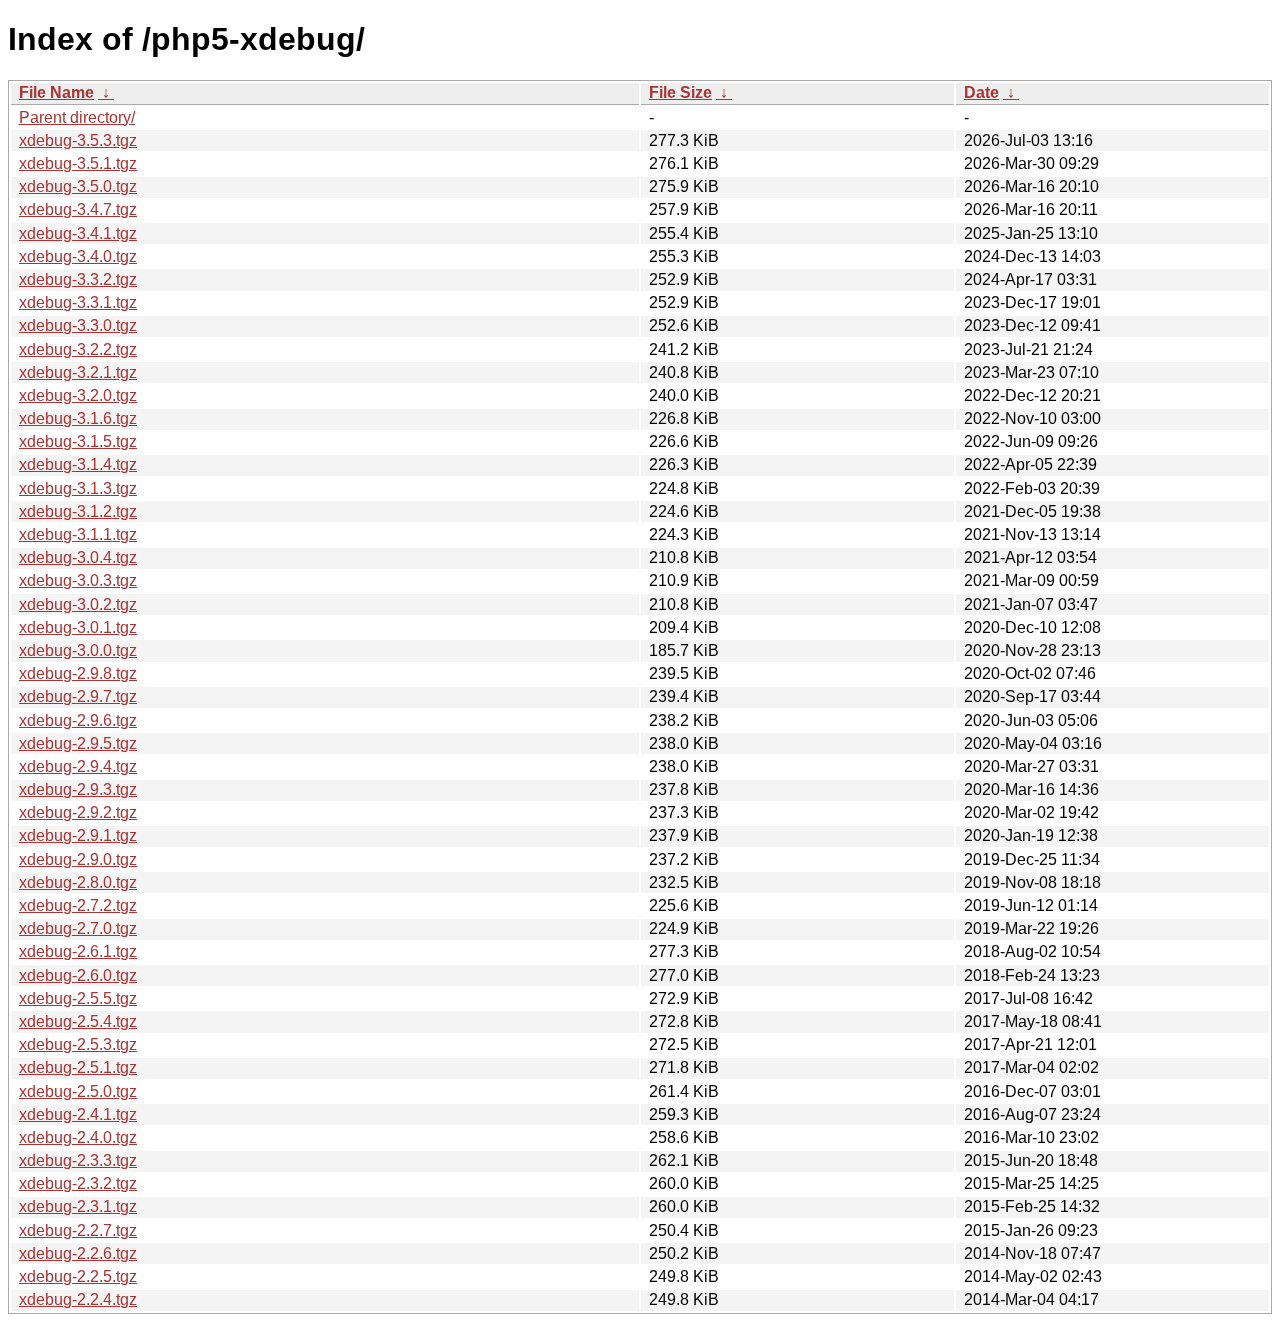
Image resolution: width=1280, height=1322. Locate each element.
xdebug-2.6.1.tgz (78, 951)
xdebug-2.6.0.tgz (78, 975)
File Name (56, 92)
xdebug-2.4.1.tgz (78, 1114)
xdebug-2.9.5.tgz (78, 743)
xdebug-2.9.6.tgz (78, 720)
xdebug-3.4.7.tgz (78, 209)
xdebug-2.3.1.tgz (78, 1206)
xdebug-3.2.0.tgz (78, 395)
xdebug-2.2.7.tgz (78, 1230)
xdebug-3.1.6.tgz (78, 418)
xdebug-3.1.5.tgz (78, 441)
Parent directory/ (77, 117)
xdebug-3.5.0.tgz (78, 186)
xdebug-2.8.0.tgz (78, 882)
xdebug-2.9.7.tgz (78, 696)
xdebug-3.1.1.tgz (78, 534)
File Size (680, 92)
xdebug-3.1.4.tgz (78, 464)
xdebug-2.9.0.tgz (78, 859)
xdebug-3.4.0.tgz (78, 256)
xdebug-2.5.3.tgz (78, 1044)
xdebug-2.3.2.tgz (78, 1183)
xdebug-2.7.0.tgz (78, 928)
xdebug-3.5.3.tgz (78, 140)
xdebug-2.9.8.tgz (78, 673)
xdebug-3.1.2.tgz (78, 511)
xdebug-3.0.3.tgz (78, 580)
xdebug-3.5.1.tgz (78, 163)
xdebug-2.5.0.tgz (78, 1091)
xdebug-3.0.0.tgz (78, 650)
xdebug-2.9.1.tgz (78, 835)
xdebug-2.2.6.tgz (78, 1253)
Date (981, 92)
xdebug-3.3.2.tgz (78, 279)
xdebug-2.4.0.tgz (78, 1137)
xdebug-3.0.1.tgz (78, 627)
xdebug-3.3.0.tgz (78, 325)
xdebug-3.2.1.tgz (78, 372)
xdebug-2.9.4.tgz (78, 766)
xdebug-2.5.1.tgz (78, 1067)
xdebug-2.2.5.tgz (78, 1276)
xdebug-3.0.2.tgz (78, 604)
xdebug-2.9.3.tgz (78, 789)
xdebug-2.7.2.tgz (78, 905)
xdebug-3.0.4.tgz (78, 557)
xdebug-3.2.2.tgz (78, 349)
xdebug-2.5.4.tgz (78, 1021)
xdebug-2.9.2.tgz (78, 812)
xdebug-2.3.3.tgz (78, 1160)
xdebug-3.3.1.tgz (78, 302)
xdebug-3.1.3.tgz (78, 488)
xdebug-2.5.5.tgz (78, 998)
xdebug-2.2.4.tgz (78, 1299)
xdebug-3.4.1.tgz (78, 233)
